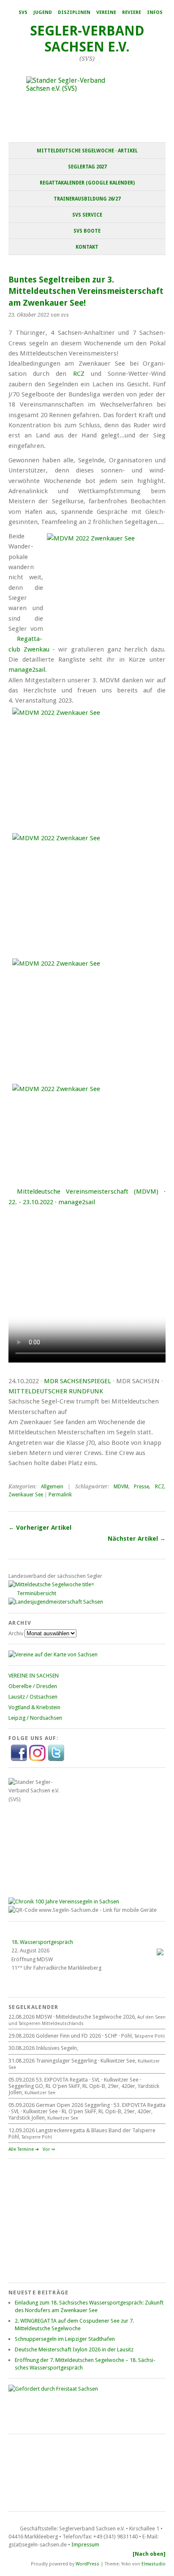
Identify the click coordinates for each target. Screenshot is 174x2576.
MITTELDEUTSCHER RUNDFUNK (56, 1391)
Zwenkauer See (26, 1495)
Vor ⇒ (49, 2149)
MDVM (121, 1487)
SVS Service (87, 215)
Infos (155, 12)
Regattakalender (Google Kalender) (87, 183)
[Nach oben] (149, 2554)
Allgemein (52, 1487)
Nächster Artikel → (137, 1539)
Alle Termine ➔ (24, 2149)
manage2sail (27, 670)
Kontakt (87, 247)
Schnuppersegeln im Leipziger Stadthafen (65, 2339)
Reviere (132, 12)
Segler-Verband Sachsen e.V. (87, 39)
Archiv (16, 1633)
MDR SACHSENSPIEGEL (77, 1381)
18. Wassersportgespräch (42, 1942)
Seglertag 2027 (87, 167)
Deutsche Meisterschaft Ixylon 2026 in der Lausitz (74, 2349)
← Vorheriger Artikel (40, 1528)
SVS (23, 12)
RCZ (79, 374)
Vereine (106, 12)
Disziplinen (74, 12)
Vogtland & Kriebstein (34, 1707)
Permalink (60, 1495)
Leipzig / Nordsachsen (35, 1718)
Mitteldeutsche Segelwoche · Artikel (87, 151)
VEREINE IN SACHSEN (34, 1676)
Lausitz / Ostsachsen (33, 1697)
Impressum (85, 2545)
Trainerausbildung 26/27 (87, 199)
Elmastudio (154, 2564)
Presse (141, 1487)
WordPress (87, 2564)
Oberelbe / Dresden (33, 1686)
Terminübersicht (37, 1593)
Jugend (43, 12)
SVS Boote (87, 231)
